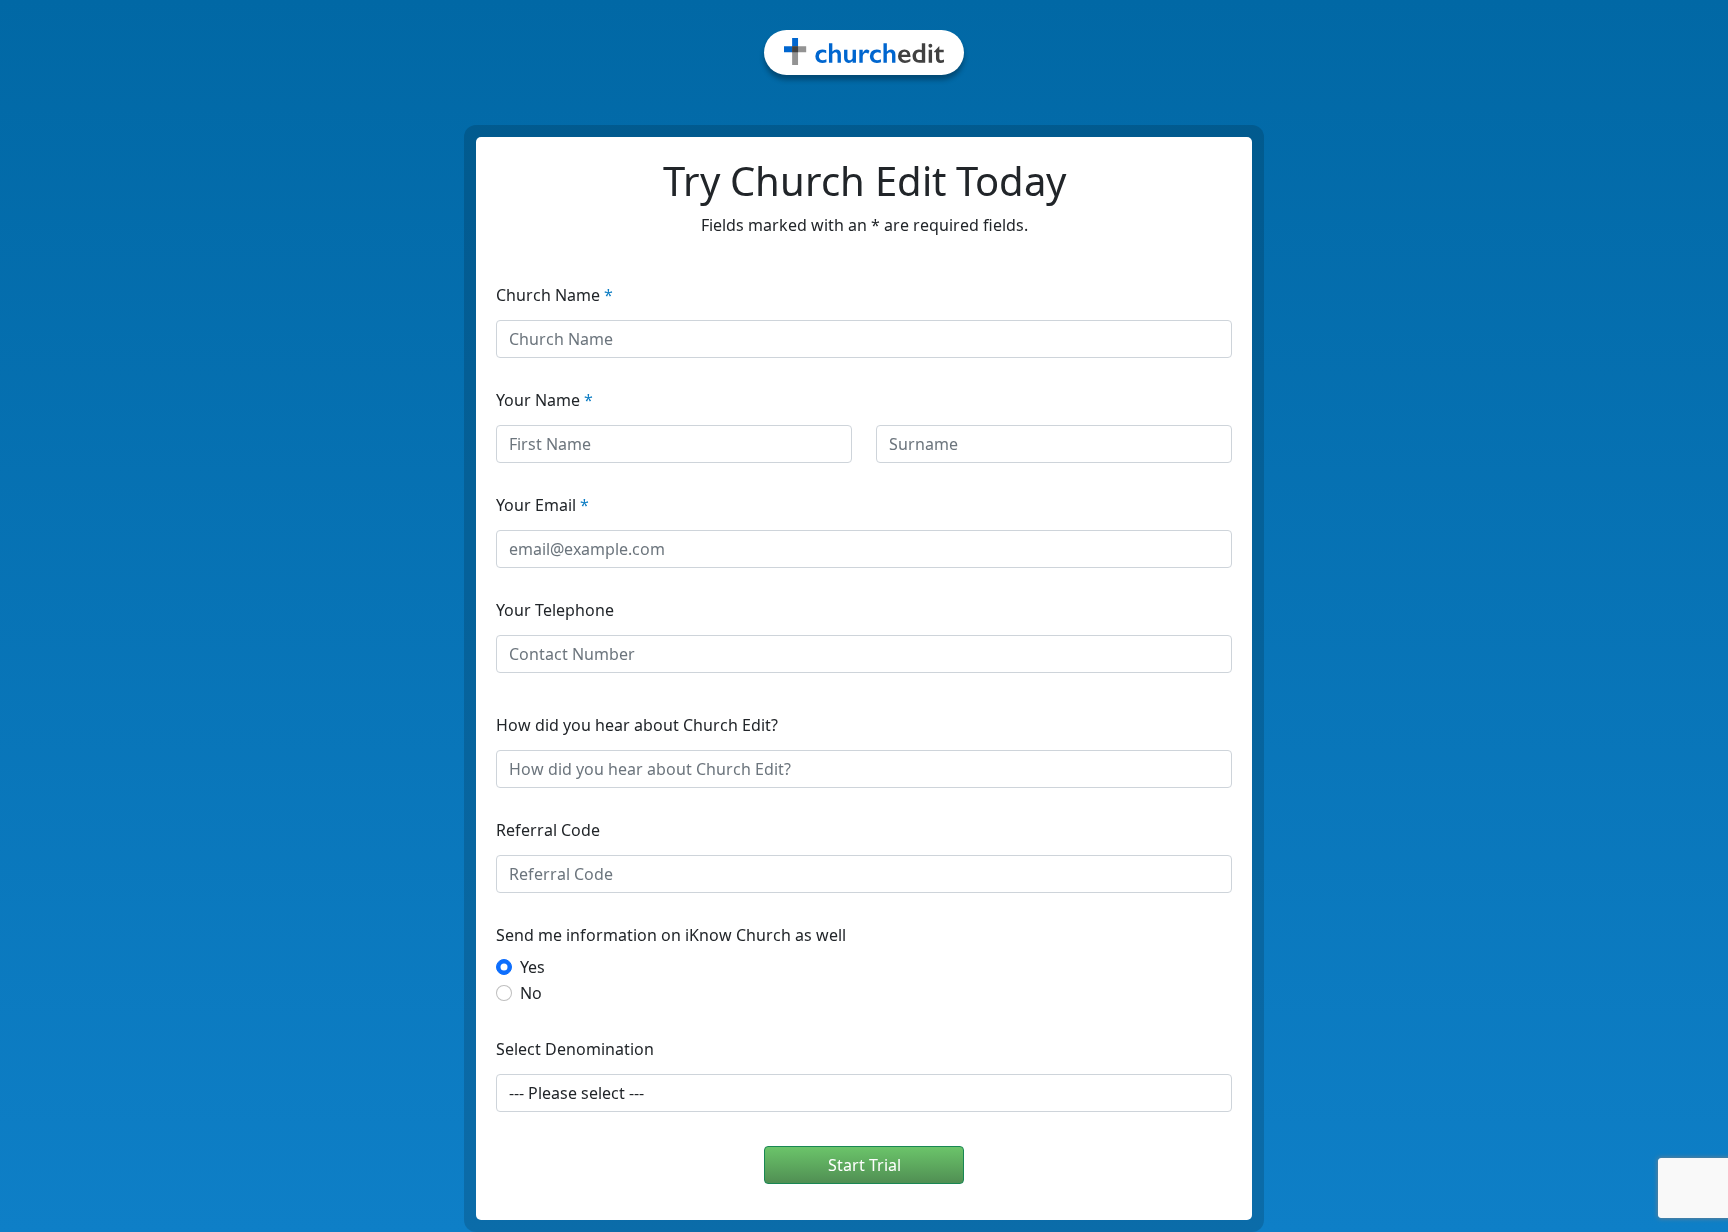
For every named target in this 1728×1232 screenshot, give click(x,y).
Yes (532, 967)
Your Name (544, 400)
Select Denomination (575, 1049)
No (531, 993)
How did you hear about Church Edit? (637, 725)
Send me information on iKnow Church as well (671, 935)
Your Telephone (555, 610)
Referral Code (548, 830)
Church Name (554, 295)
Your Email (542, 505)
